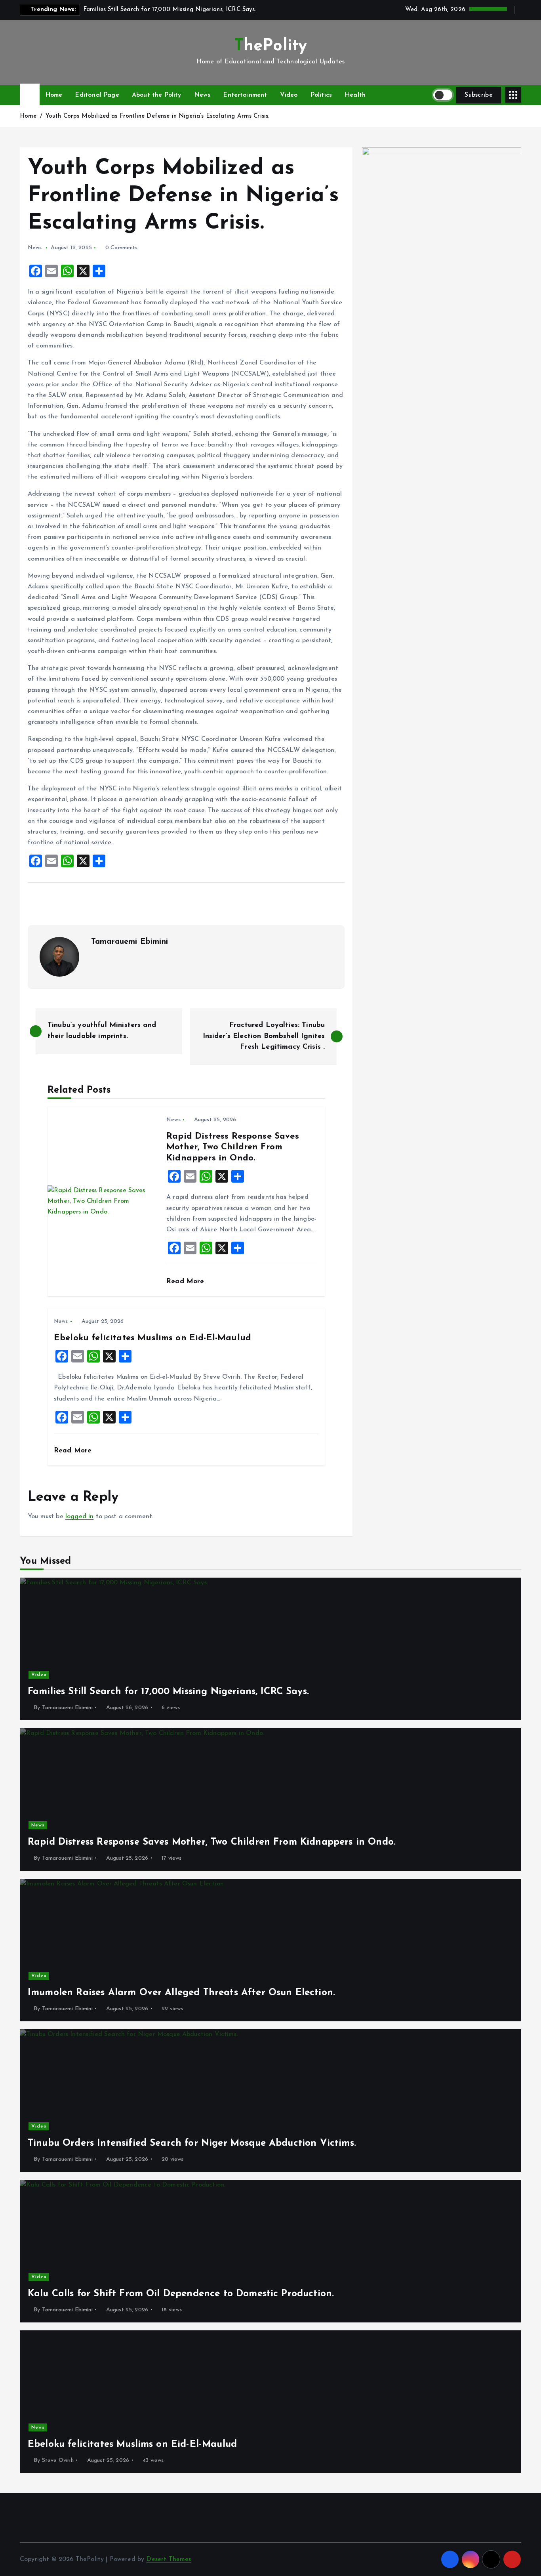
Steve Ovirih (58, 2461)
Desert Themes (169, 2559)
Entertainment (245, 95)
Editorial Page (97, 95)
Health (355, 95)
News (202, 95)
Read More (187, 1281)
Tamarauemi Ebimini (130, 942)
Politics (321, 95)
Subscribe (479, 95)
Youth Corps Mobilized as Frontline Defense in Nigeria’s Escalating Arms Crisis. (158, 116)
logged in (79, 1517)
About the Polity (157, 95)
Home (54, 95)
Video (289, 95)
